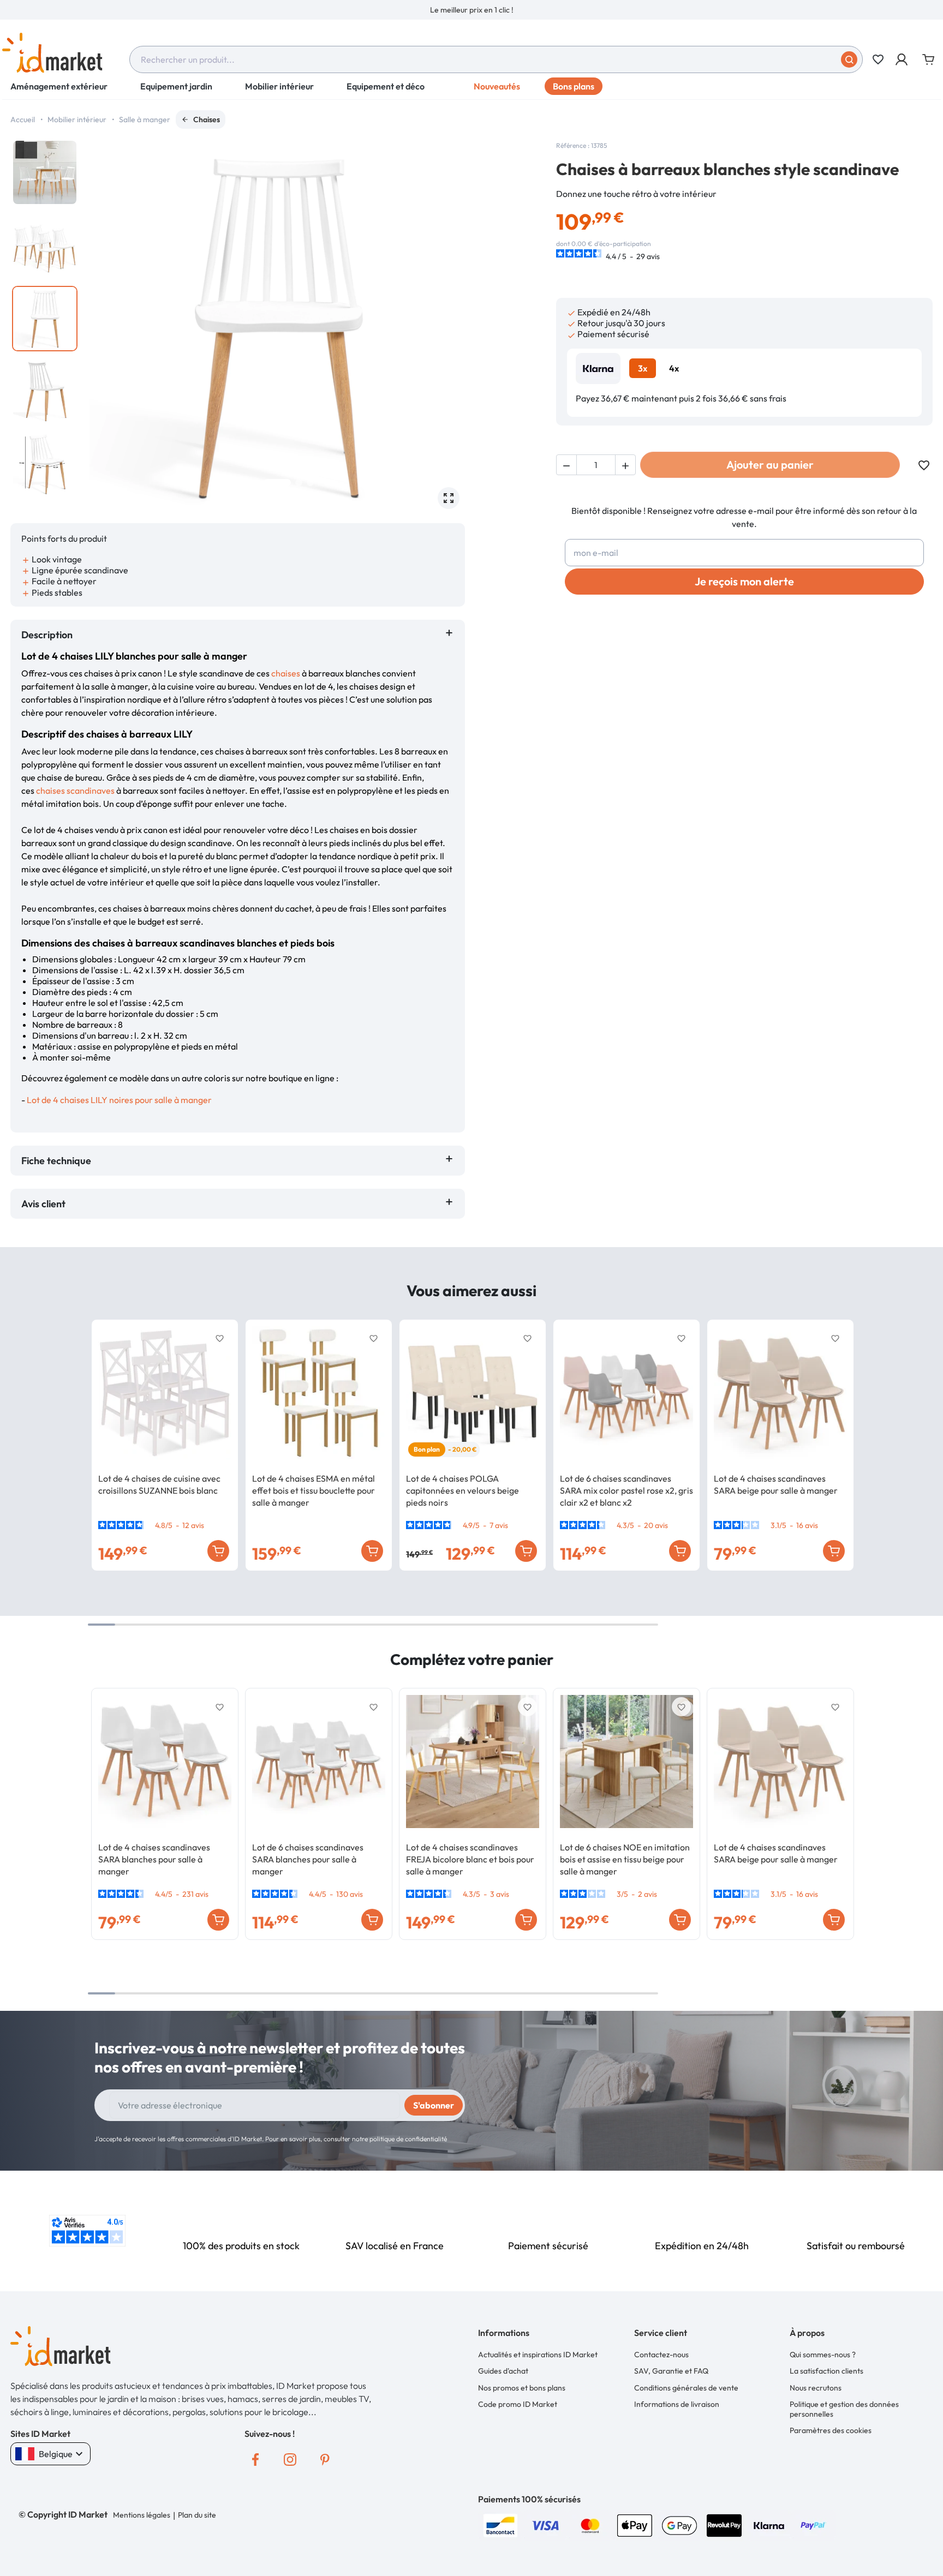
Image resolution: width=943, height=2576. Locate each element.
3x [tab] (643, 368)
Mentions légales (142, 2515)
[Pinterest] (325, 2460)
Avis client (46, 1204)
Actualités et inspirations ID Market (538, 2355)
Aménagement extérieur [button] (59, 86)
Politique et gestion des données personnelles (844, 2409)
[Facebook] (255, 2460)
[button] (902, 59)
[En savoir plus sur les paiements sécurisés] (500, 2524)
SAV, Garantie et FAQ (671, 2371)
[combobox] (496, 59)
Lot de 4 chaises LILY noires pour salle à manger (119, 1100)
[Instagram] (290, 2460)
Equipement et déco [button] (386, 86)
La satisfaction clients (826, 2371)
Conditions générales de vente (686, 2388)
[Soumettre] (849, 59)
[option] (471, 10)
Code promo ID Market (518, 2404)
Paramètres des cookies (831, 2430)
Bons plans (574, 86)
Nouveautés (497, 86)
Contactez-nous (661, 2355)
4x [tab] (674, 368)
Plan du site (197, 2515)
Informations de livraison (677, 2404)
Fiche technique (56, 1161)
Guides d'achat (503, 2371)
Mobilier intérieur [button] (279, 86)
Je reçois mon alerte (744, 581)
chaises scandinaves (75, 790)
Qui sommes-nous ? (823, 2355)
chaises (287, 673)
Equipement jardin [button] (176, 86)
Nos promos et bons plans (522, 2388)
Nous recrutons (816, 2388)
